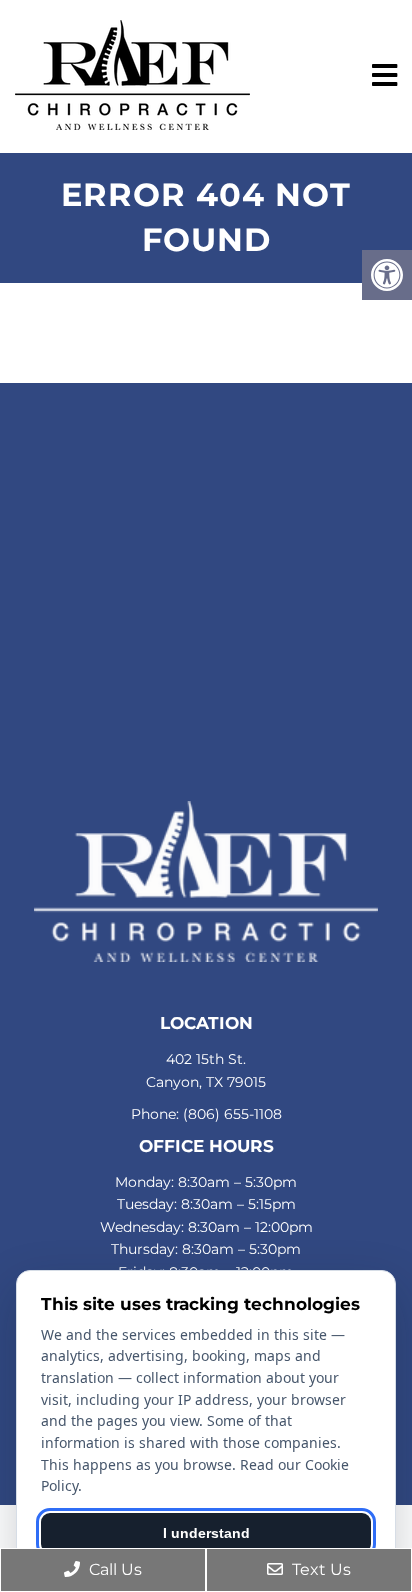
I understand (206, 1533)
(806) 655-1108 (232, 1114)
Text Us (319, 1569)
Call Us (113, 1569)
